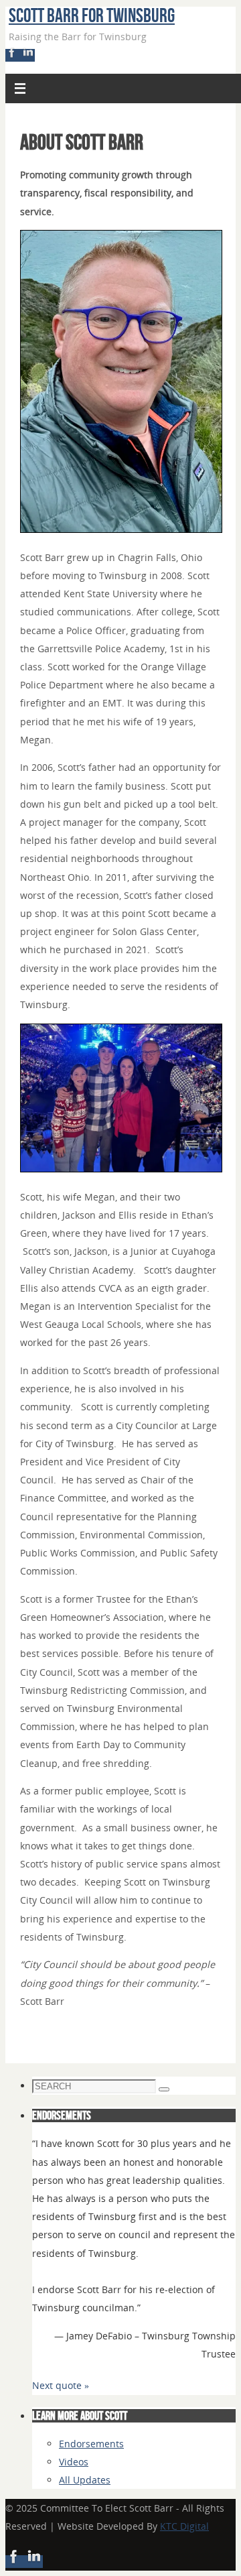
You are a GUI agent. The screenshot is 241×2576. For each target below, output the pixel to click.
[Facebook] (13, 55)
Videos (74, 2462)
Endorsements (91, 2444)
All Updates (85, 2480)
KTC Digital (184, 2526)
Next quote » (61, 2385)
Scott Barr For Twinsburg (92, 15)
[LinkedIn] (28, 55)
